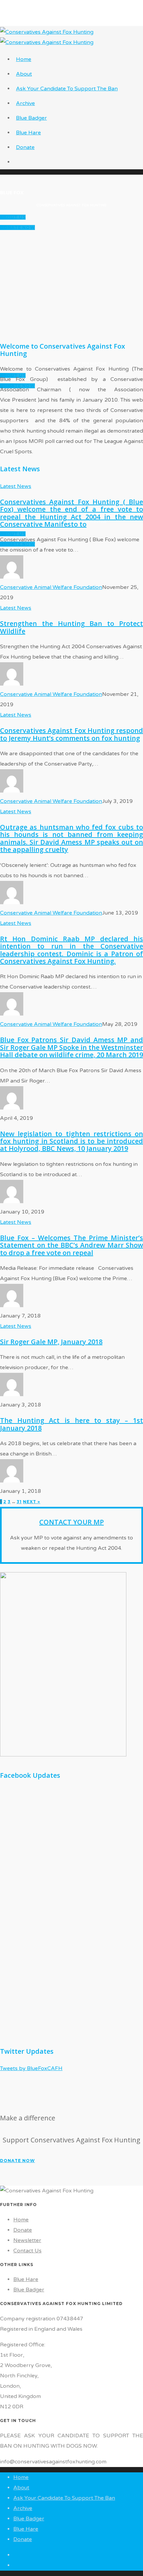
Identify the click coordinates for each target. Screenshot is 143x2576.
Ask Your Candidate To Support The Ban (67, 89)
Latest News (16, 486)
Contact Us (27, 2251)
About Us (13, 217)
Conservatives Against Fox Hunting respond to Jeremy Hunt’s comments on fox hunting (71, 734)
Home (24, 59)
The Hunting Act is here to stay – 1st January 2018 (71, 1424)
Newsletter (27, 2240)
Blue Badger (31, 118)
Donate (25, 147)
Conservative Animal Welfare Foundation (51, 587)
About (24, 74)
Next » (32, 1502)
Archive (25, 103)
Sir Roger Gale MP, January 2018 (51, 1342)
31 (19, 1502)
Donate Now (17, 227)
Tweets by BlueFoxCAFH (31, 2068)
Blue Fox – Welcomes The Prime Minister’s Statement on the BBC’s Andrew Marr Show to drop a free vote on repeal (71, 1245)
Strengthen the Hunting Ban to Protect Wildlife (71, 627)
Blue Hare (28, 133)
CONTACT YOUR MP (71, 1522)
